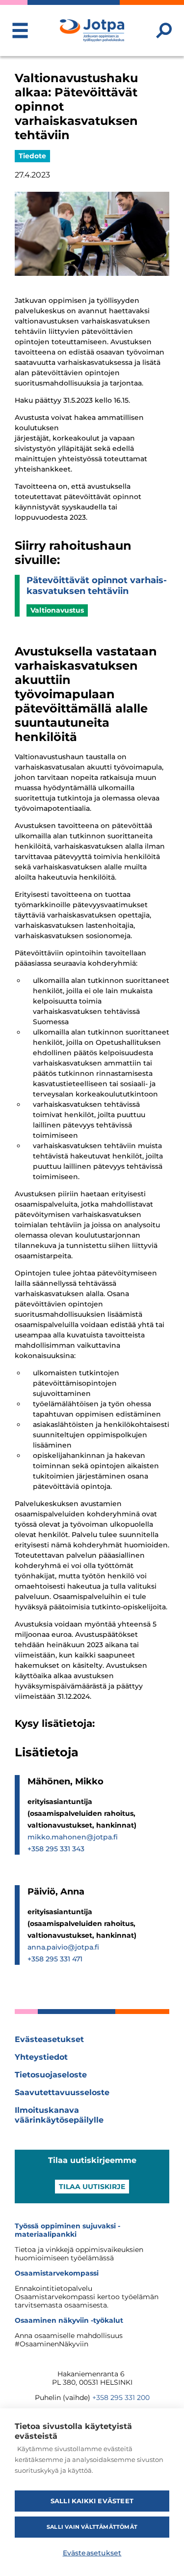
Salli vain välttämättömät (92, 2527)
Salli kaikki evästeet (92, 2501)
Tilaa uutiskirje (92, 2187)
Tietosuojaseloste (51, 2075)
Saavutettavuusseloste (62, 2092)
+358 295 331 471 (55, 1959)
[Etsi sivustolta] (164, 30)
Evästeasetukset (49, 2039)
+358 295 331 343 (56, 1849)
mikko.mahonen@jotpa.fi (73, 1837)
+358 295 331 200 (121, 2398)
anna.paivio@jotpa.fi (63, 1947)
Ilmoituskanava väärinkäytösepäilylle (59, 2115)
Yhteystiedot (41, 2057)
